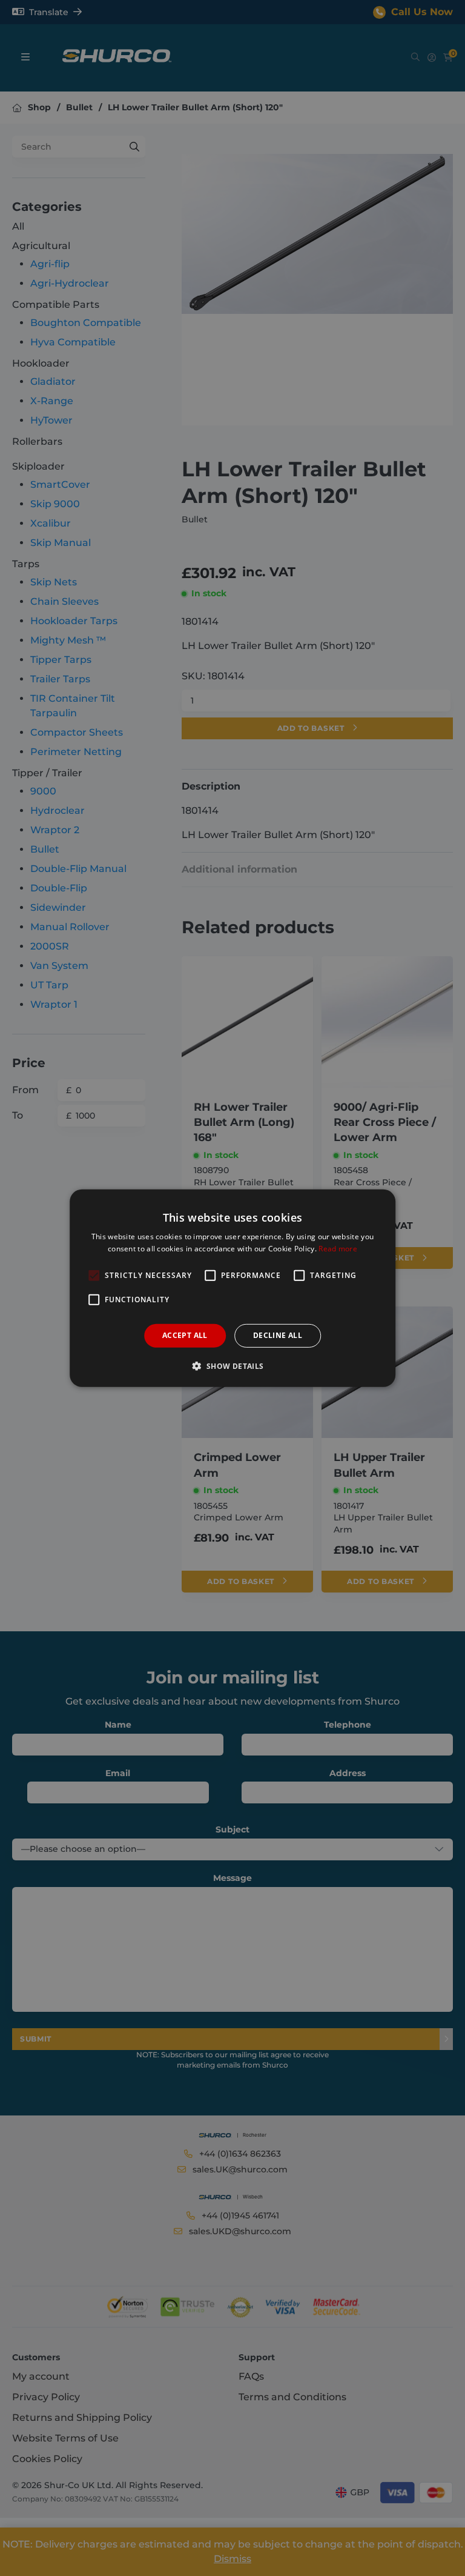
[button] (232, 1366)
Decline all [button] (278, 1335)
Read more (338, 1249)
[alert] (232, 1288)
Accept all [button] (185, 1335)
